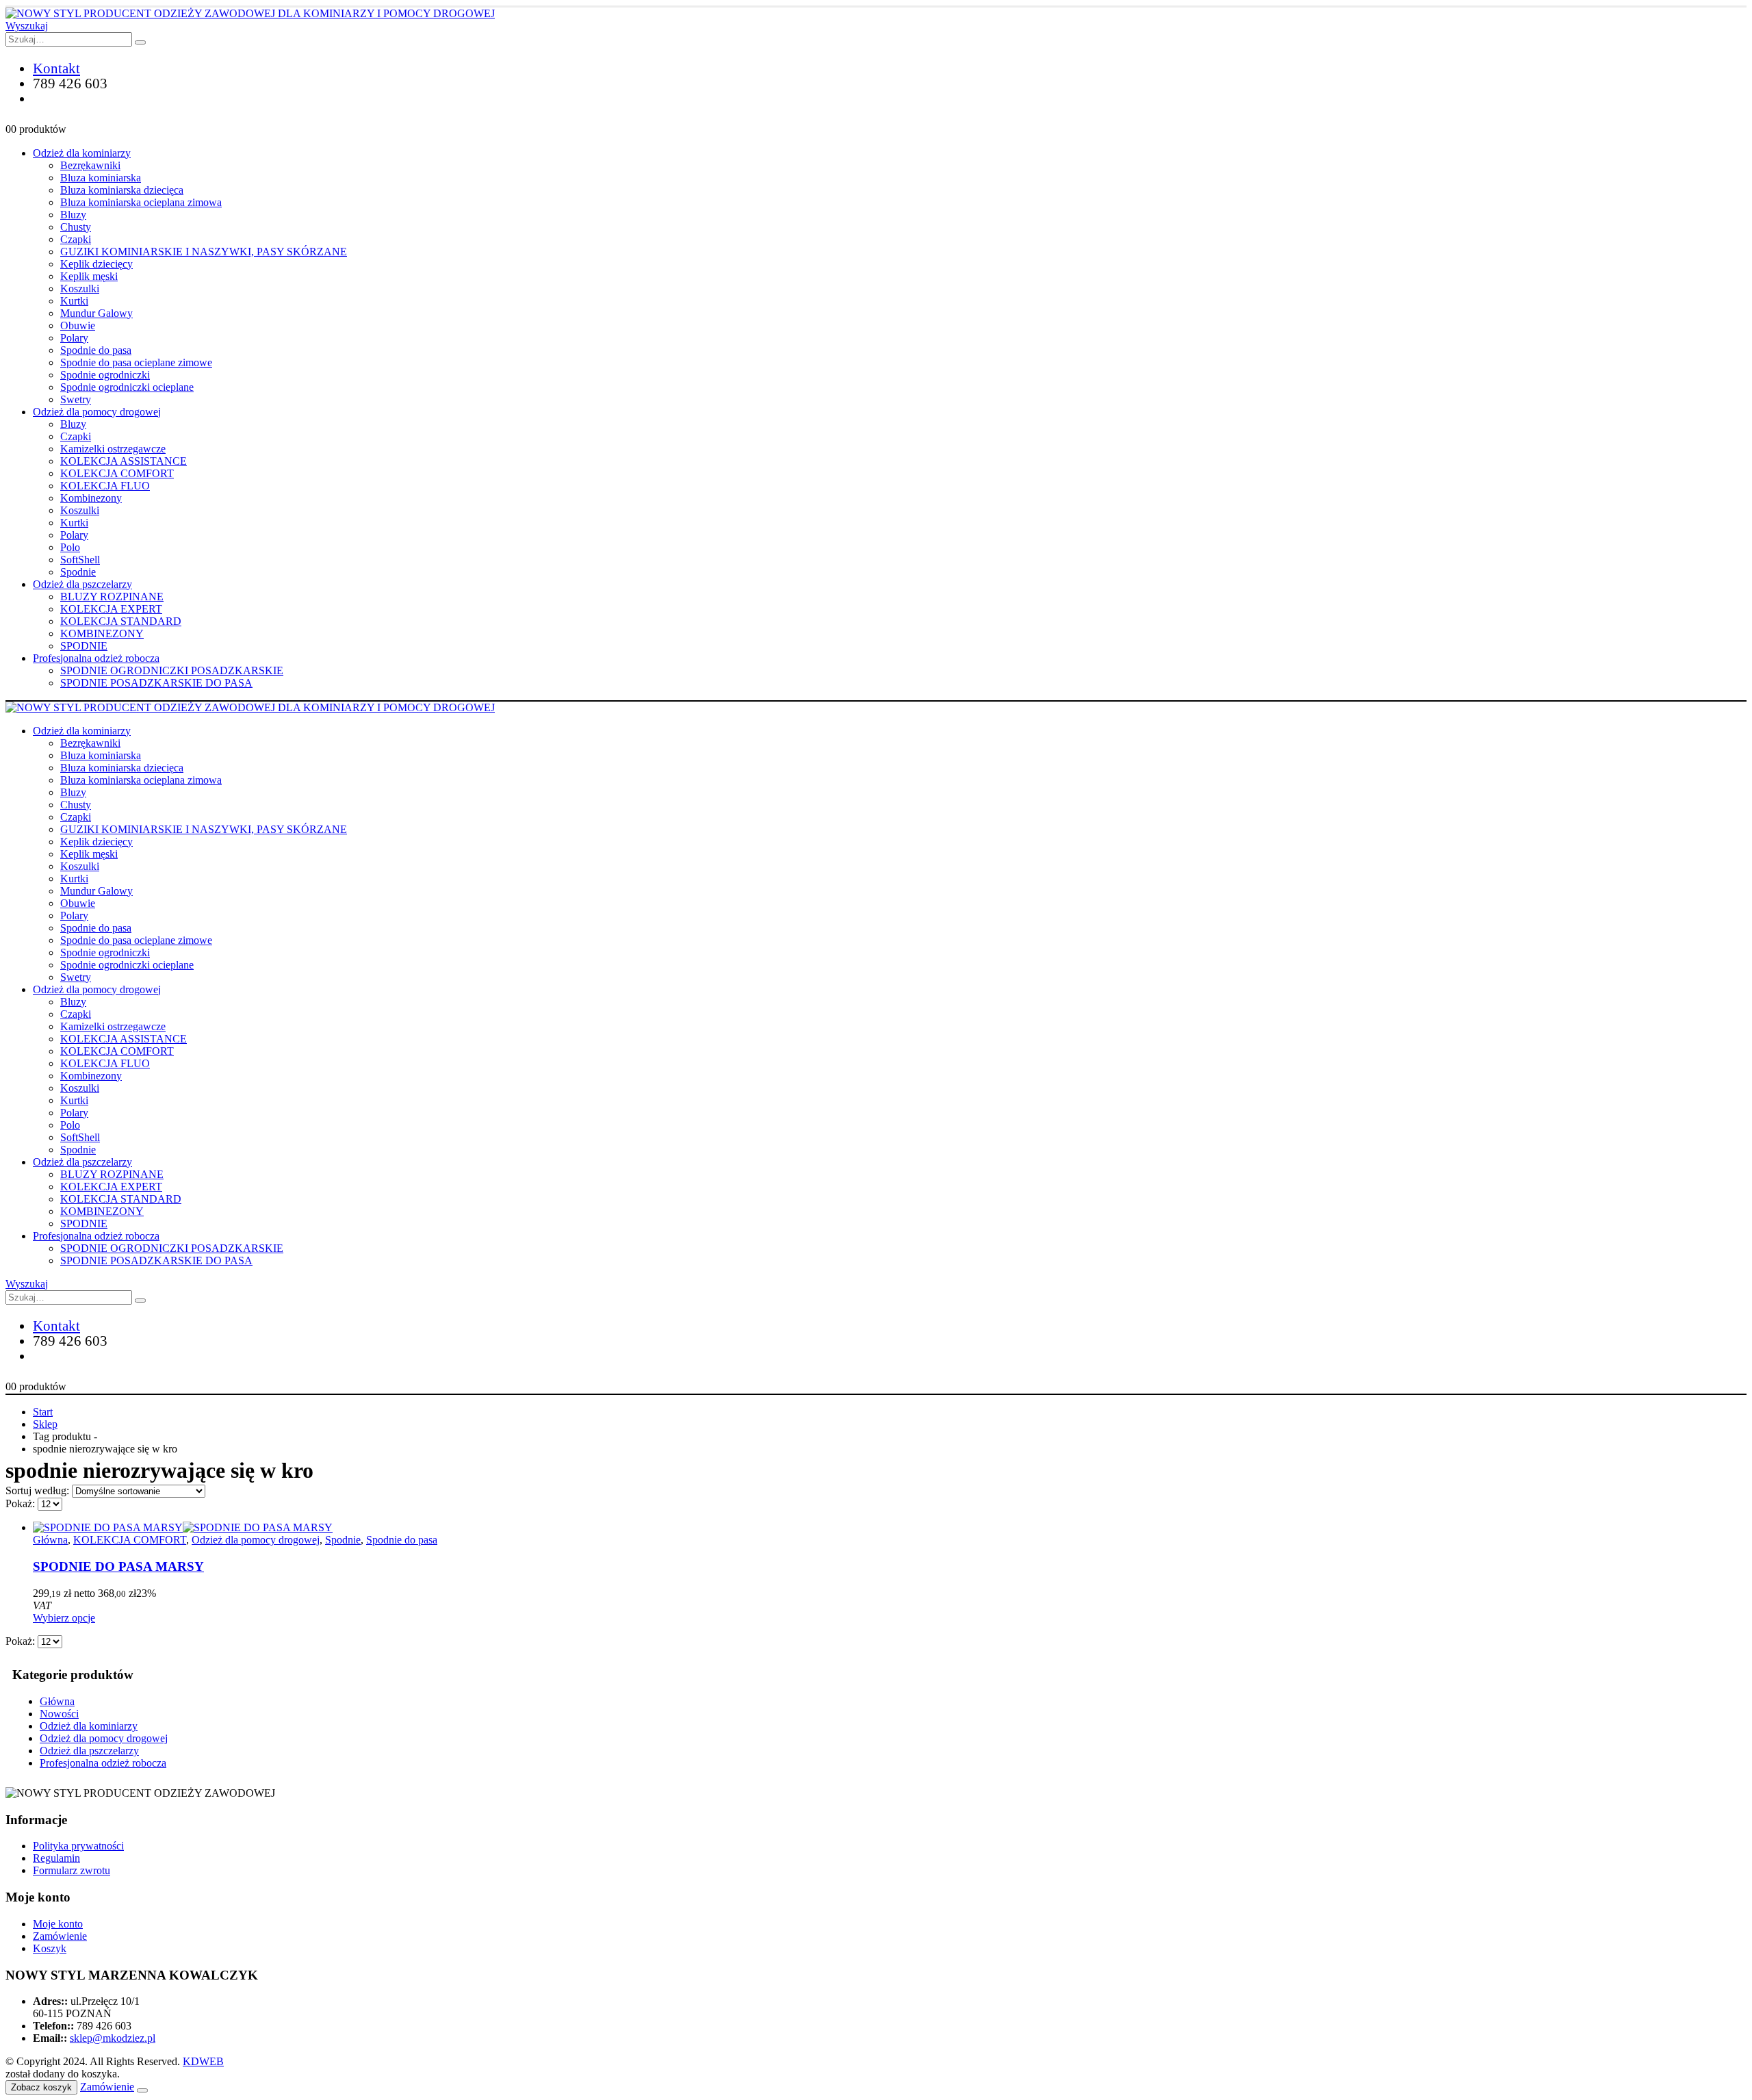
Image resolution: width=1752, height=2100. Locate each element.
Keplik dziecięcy (96, 264)
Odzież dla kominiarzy (82, 153)
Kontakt (56, 68)
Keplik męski (89, 276)
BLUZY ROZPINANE (112, 597)
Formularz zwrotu (72, 1870)
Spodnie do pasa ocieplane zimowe (136, 362)
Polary (74, 338)
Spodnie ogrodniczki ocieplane (127, 387)
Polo (70, 547)
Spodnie (78, 572)
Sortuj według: (39, 1490)
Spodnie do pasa (96, 350)
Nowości (59, 1714)
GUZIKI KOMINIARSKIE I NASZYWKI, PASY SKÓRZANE (204, 252)
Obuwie (78, 325)
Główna (50, 1540)
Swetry (76, 399)
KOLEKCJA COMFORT (117, 473)
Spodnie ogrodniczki (105, 375)
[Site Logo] (250, 13)
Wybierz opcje (64, 1618)
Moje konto (58, 1924)
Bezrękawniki (90, 165)
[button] (27, 26)
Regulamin (56, 1858)
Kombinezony (91, 498)
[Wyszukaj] (140, 42)
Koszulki (80, 289)
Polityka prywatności (78, 1846)
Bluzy (73, 215)
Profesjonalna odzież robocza (96, 658)
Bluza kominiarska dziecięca (122, 190)
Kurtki (74, 301)
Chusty (76, 227)
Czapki (76, 239)
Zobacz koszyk (41, 2087)
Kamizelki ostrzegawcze (113, 449)
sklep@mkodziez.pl (113, 2038)
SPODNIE (84, 646)
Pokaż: (22, 1503)
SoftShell (80, 560)
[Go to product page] (890, 1528)
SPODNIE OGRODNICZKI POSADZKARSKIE (172, 670)
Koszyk (50, 1948)
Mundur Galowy (96, 313)
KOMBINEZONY (102, 633)
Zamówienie (60, 1936)
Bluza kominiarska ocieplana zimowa (141, 202)
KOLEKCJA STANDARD (121, 621)
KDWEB (203, 2061)
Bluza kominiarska (101, 178)
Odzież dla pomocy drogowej (97, 412)
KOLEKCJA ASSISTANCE (124, 461)
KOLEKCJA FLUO (105, 486)
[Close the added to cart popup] (142, 2090)
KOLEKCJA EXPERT (111, 609)
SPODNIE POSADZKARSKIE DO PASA (156, 683)
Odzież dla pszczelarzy (82, 584)
